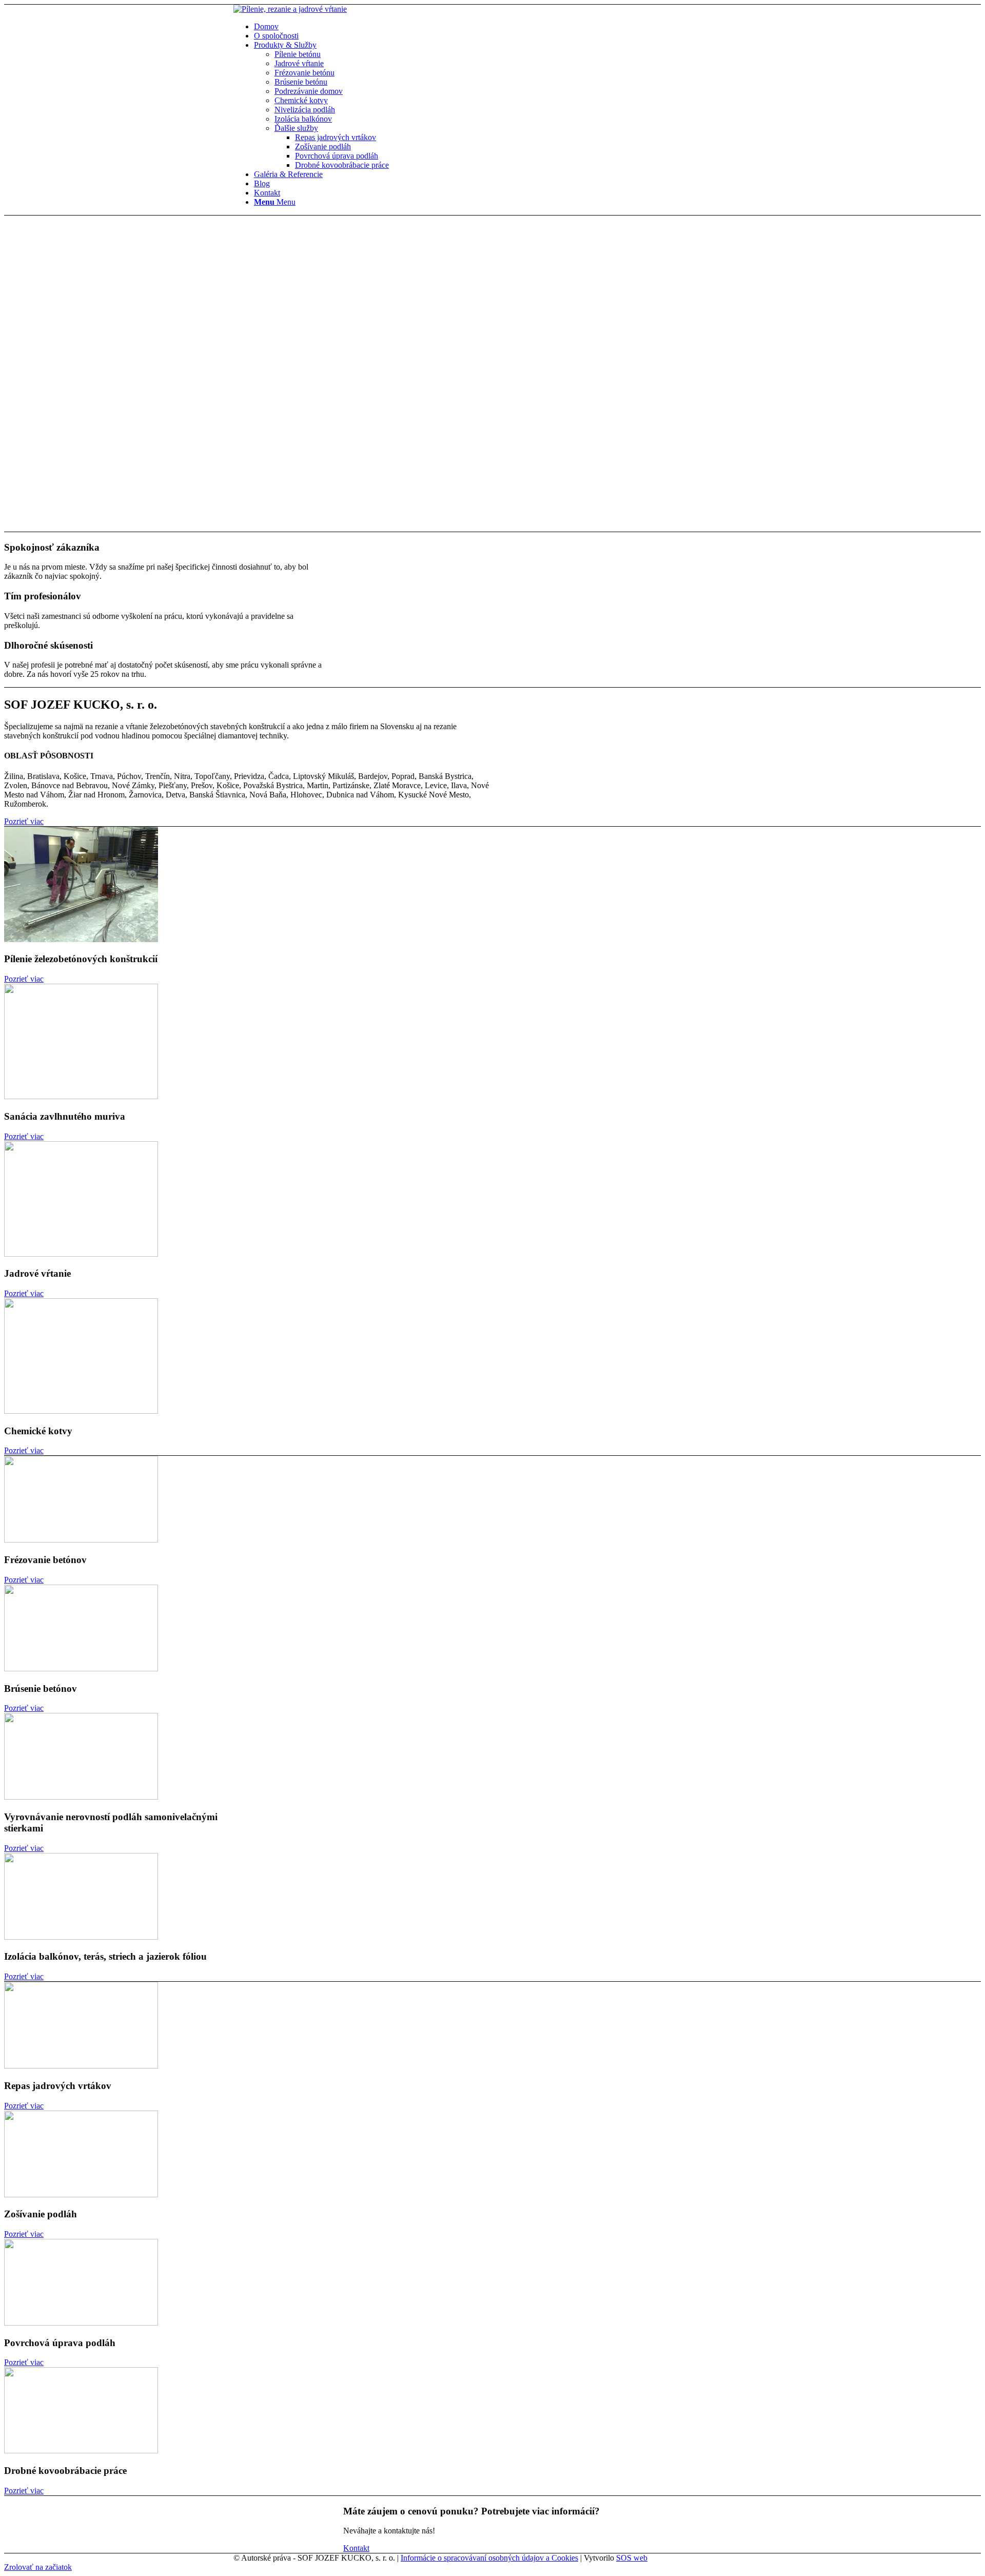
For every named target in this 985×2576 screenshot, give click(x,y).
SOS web (632, 2558)
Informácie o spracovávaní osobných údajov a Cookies (489, 2558)
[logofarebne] (290, 9)
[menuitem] (503, 27)
